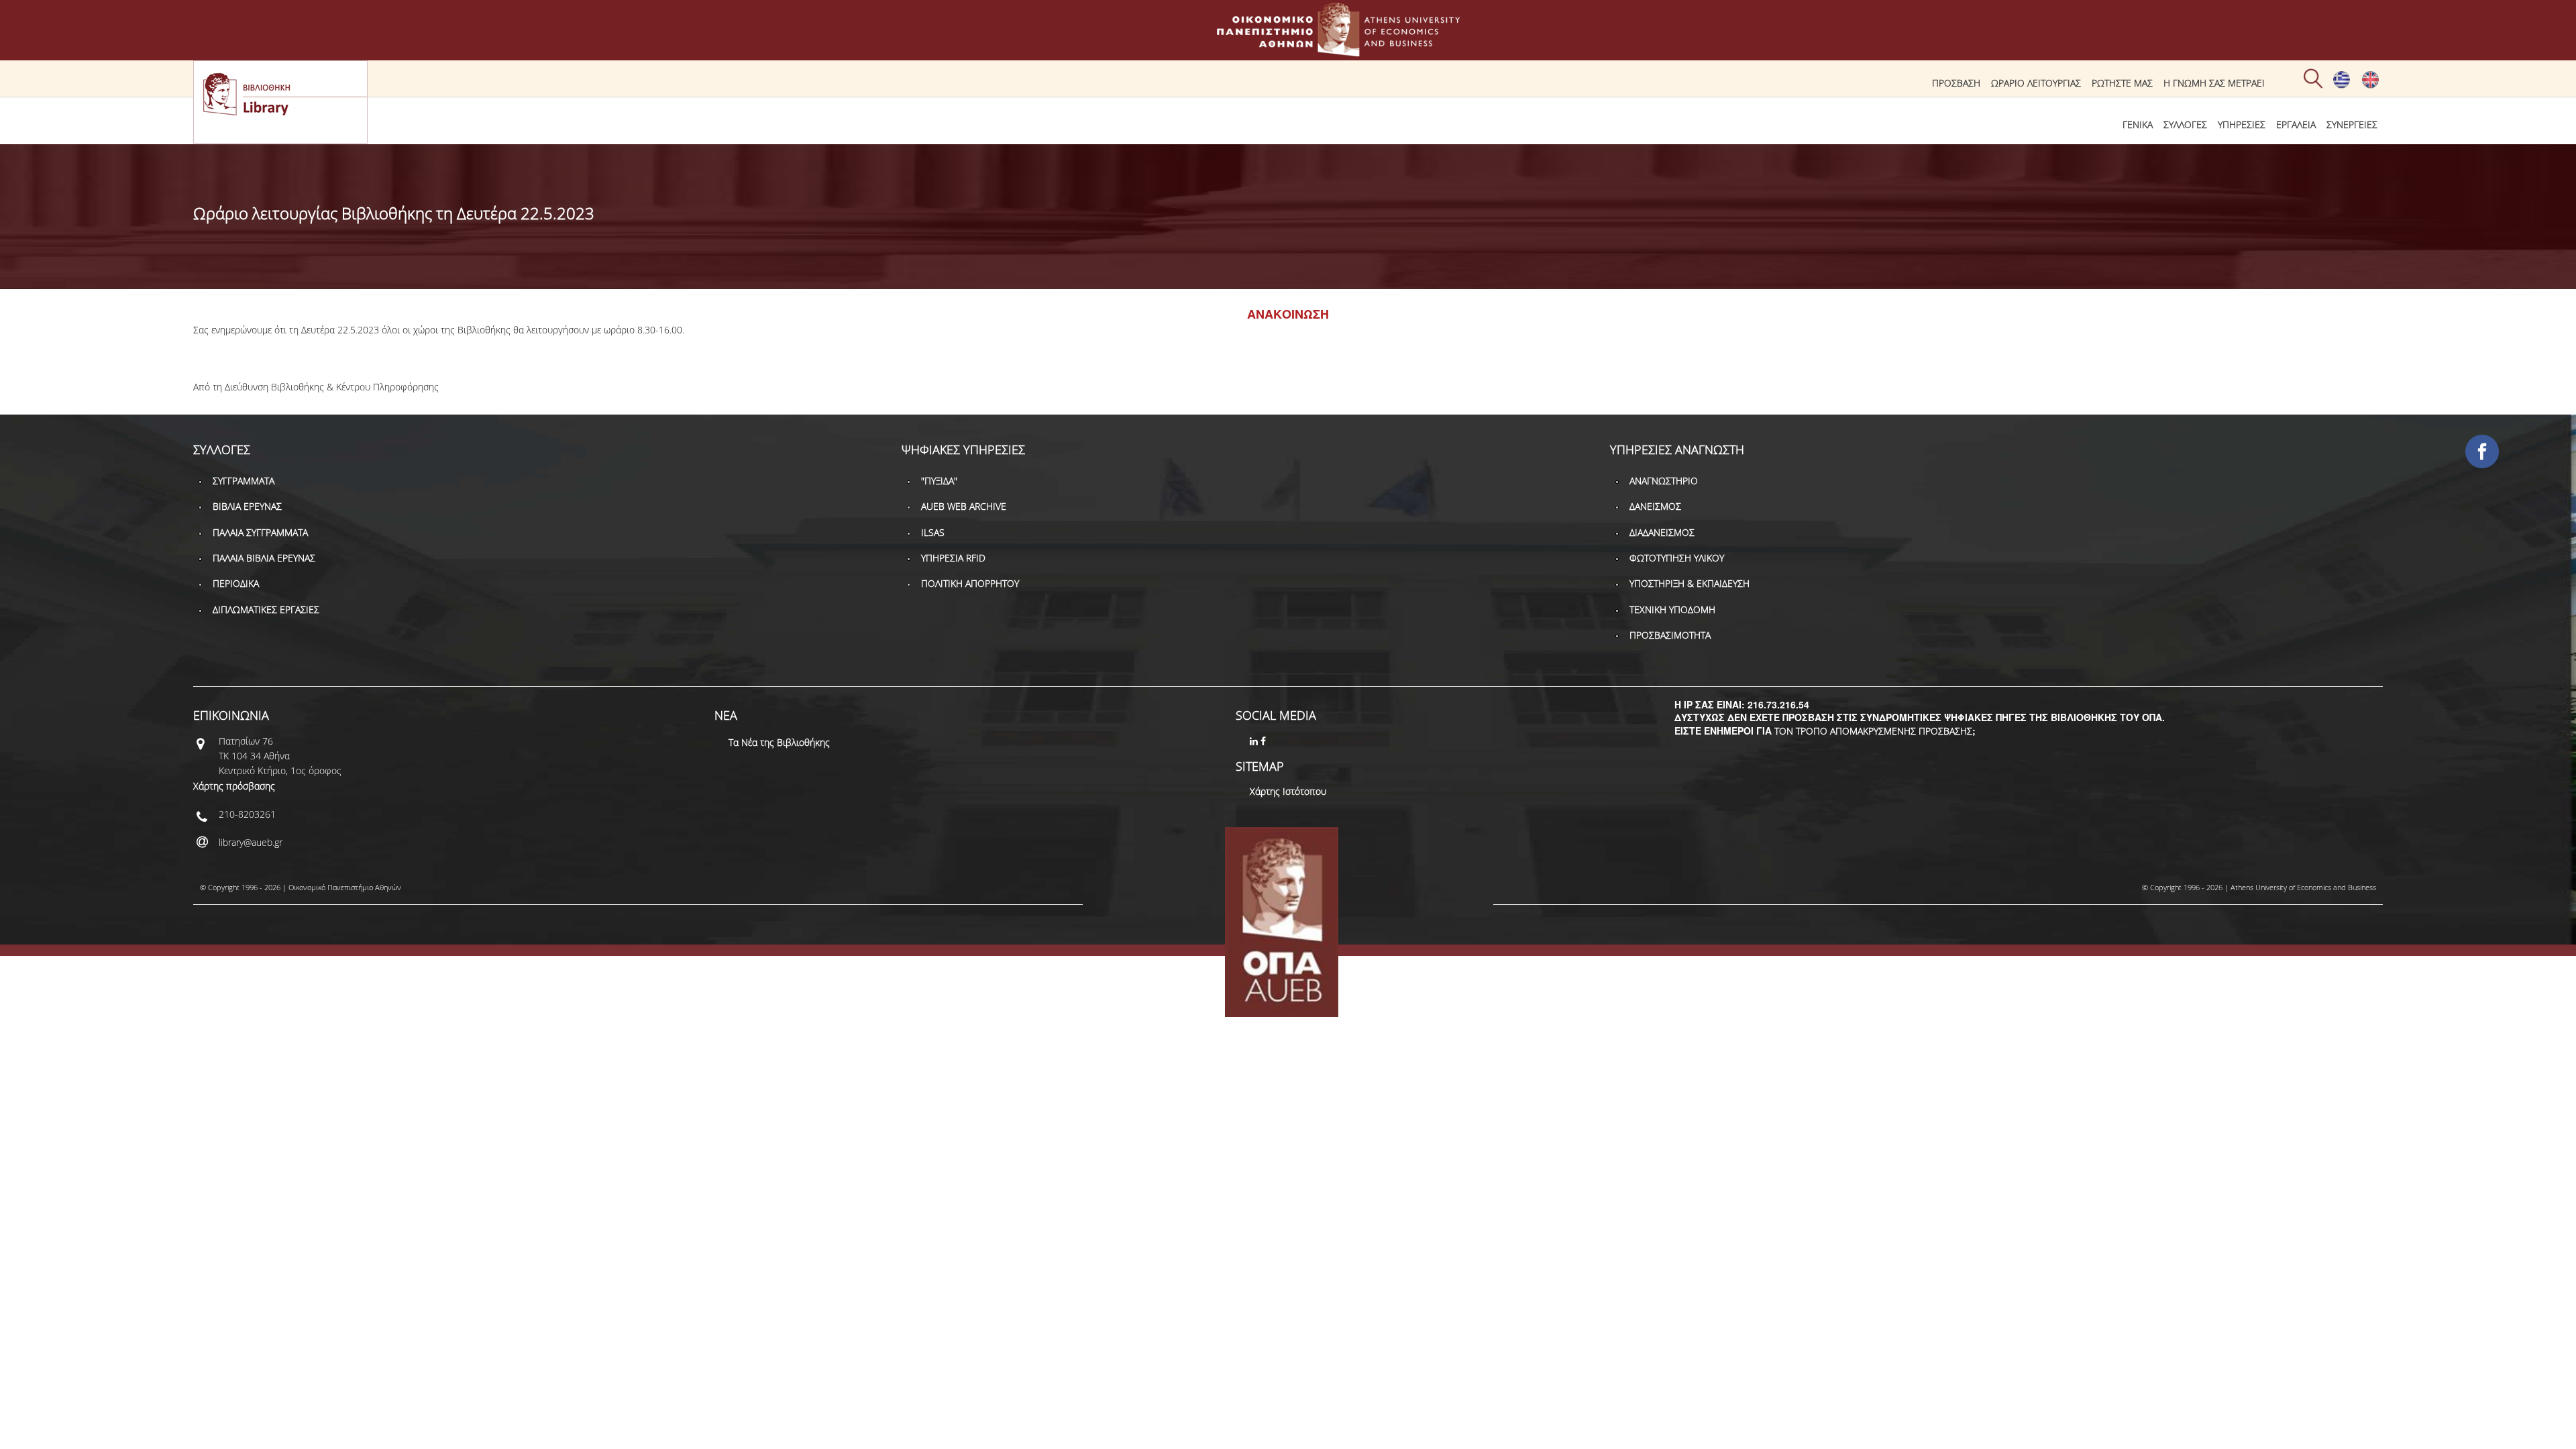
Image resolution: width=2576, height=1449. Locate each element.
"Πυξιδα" (939, 481)
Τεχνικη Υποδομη (1672, 609)
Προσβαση (1956, 83)
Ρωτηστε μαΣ (2122, 83)
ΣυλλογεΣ (2185, 124)
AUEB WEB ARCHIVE (964, 506)
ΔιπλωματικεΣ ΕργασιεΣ (266, 609)
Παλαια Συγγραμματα (260, 532)
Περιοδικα (236, 583)
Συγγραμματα (244, 481)
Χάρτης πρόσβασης (234, 786)
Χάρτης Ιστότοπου (1288, 791)
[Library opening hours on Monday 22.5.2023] (2370, 85)
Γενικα (2138, 124)
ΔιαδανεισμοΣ (1662, 532)
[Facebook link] (1265, 741)
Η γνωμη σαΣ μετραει (2214, 83)
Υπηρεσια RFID (953, 558)
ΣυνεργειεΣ (2352, 124)
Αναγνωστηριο (1664, 481)
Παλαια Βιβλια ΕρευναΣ (264, 558)
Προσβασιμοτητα (1670, 635)
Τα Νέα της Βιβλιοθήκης (779, 742)
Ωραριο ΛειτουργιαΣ (2036, 83)
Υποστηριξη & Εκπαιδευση (1689, 583)
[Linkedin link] (1255, 741)
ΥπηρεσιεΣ (2242, 124)
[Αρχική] (1288, 50)
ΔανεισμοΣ (1655, 506)
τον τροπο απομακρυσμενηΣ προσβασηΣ (1873, 731)
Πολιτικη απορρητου (970, 583)
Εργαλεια (2296, 124)
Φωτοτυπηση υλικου (1677, 558)
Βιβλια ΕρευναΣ (247, 506)
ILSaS (933, 532)
